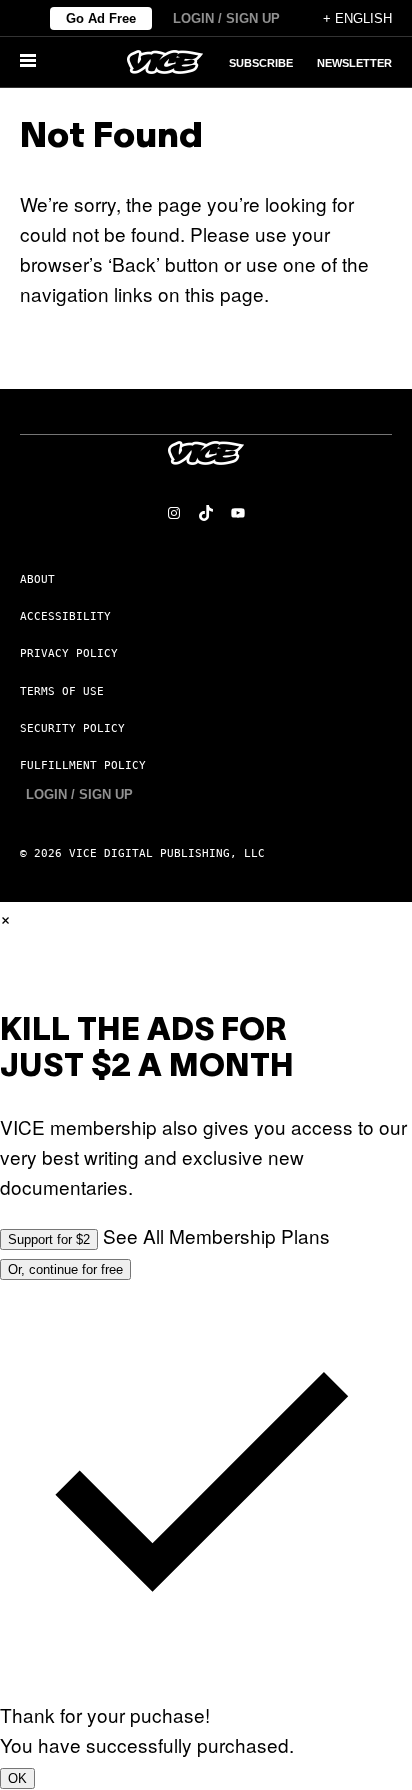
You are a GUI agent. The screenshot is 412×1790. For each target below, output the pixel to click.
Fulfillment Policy (83, 765)
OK (17, 1778)
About (37, 579)
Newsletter (354, 63)
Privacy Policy (69, 653)
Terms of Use (62, 691)
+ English (357, 18)
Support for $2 (49, 1239)
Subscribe (261, 63)
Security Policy (72, 728)
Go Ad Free (101, 18)
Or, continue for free (65, 1269)
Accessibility (65, 616)
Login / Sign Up (226, 18)
